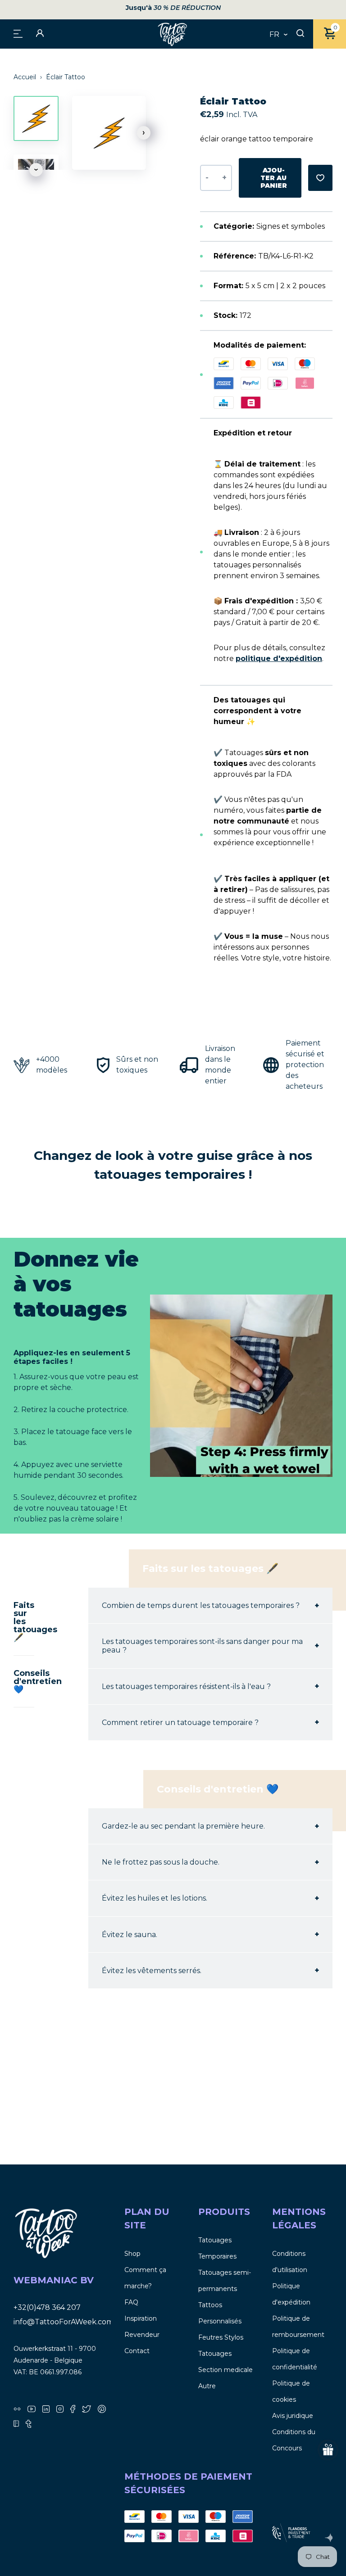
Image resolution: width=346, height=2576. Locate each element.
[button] (144, 133)
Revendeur (142, 2335)
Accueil (26, 77)
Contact (137, 2351)
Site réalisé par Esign (329, 2538)
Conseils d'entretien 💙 (24, 1681)
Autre (207, 2386)
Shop (132, 2254)
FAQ (131, 2302)
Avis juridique (293, 2416)
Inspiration (141, 2318)
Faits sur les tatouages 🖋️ (24, 1621)
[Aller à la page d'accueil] (173, 34)
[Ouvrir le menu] (18, 33)
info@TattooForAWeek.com (64, 2322)
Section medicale (225, 2370)
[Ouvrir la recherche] (300, 34)
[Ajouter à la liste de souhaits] (320, 178)
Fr (274, 35)
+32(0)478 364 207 (47, 2307)
